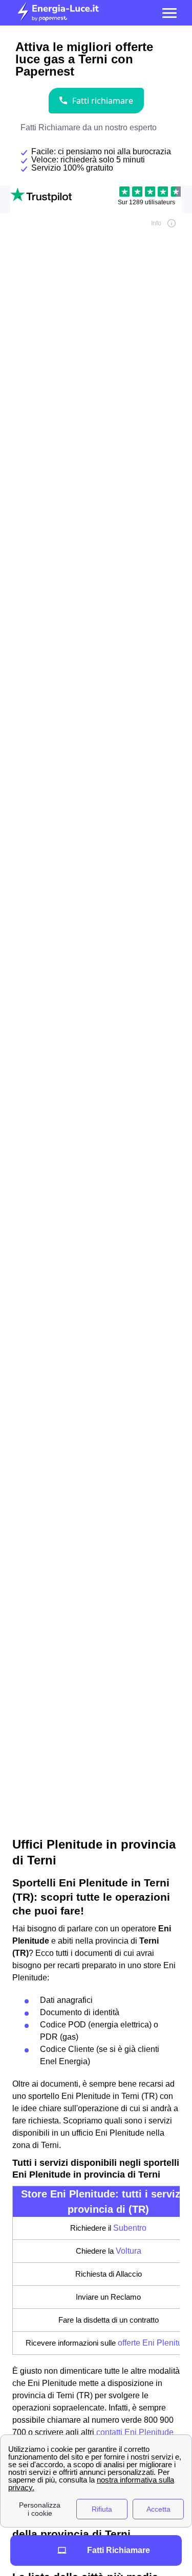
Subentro (130, 2228)
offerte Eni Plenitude (155, 2343)
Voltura (129, 2251)
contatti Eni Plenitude (135, 2432)
